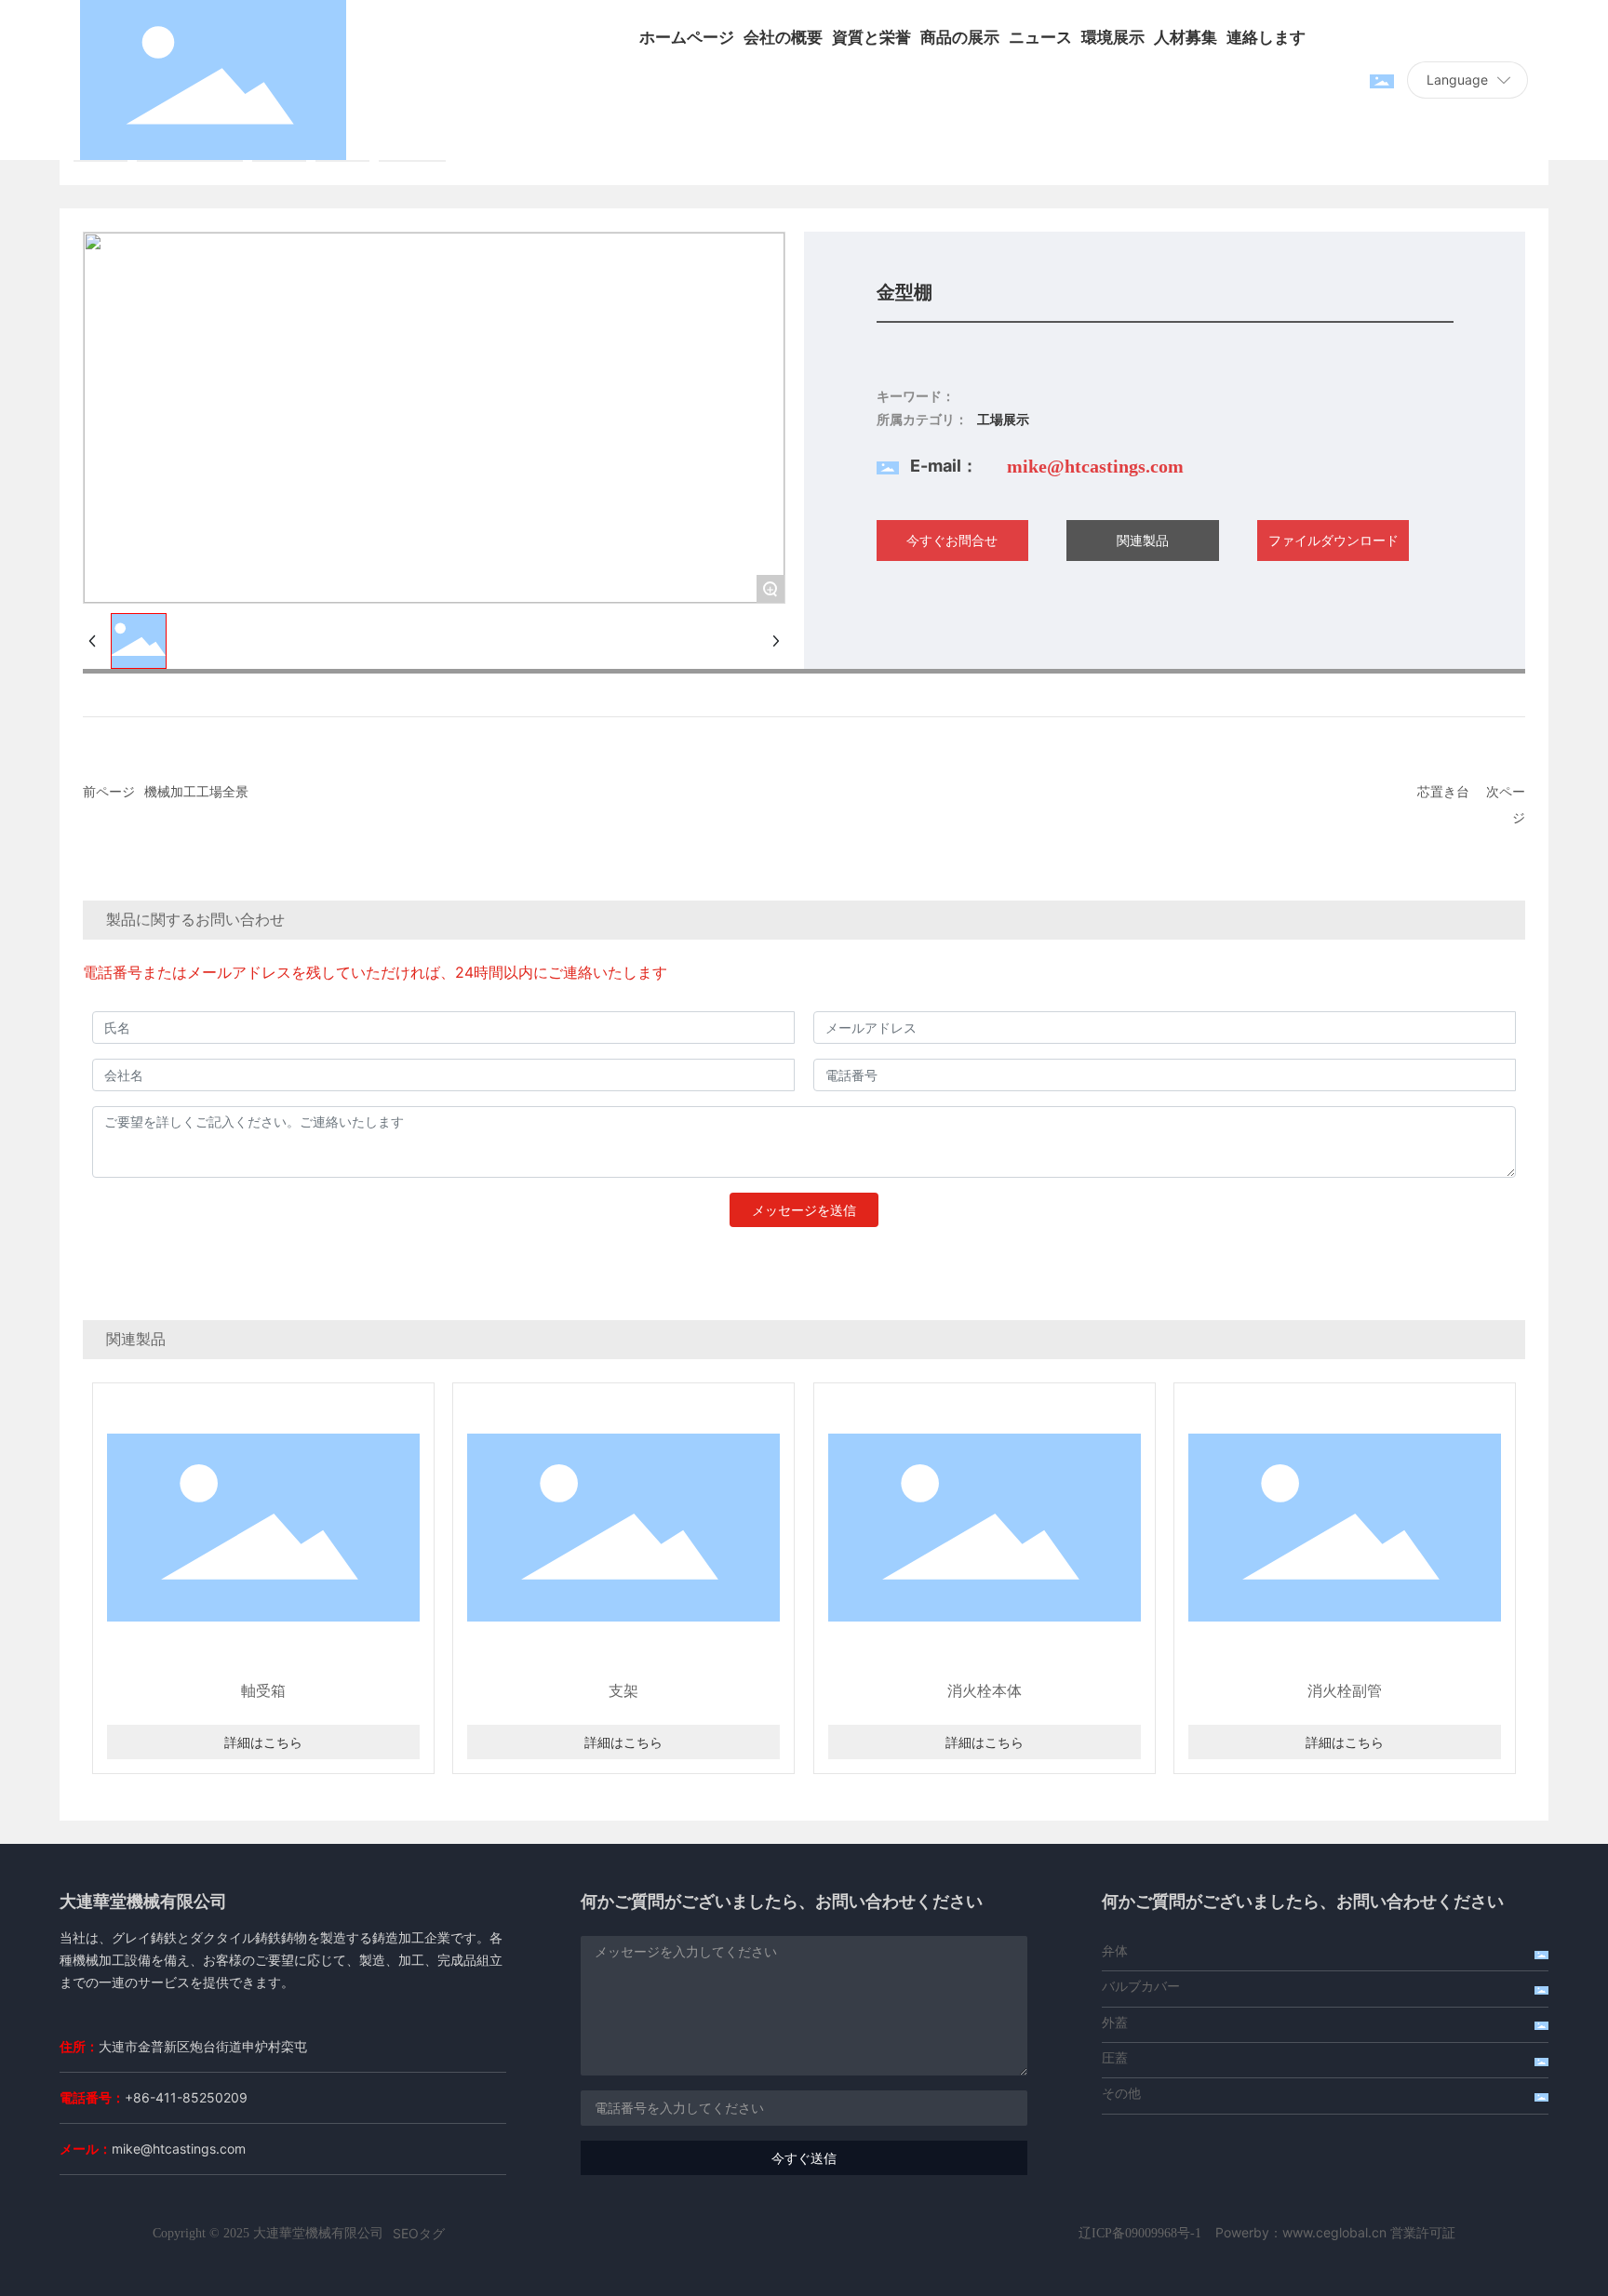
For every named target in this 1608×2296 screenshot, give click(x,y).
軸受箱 (263, 1690)
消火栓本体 (985, 1690)
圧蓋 (1115, 2057)
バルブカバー (1141, 1986)
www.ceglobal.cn (1334, 2232)
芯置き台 (1443, 791)
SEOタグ (419, 2233)
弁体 (1115, 1950)
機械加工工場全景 (196, 791)
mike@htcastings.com (1095, 466)
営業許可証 (1423, 2232)
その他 (1121, 2093)
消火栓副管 (1345, 1690)
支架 (623, 1690)
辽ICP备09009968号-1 (1140, 2233)
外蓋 (1115, 2022)
